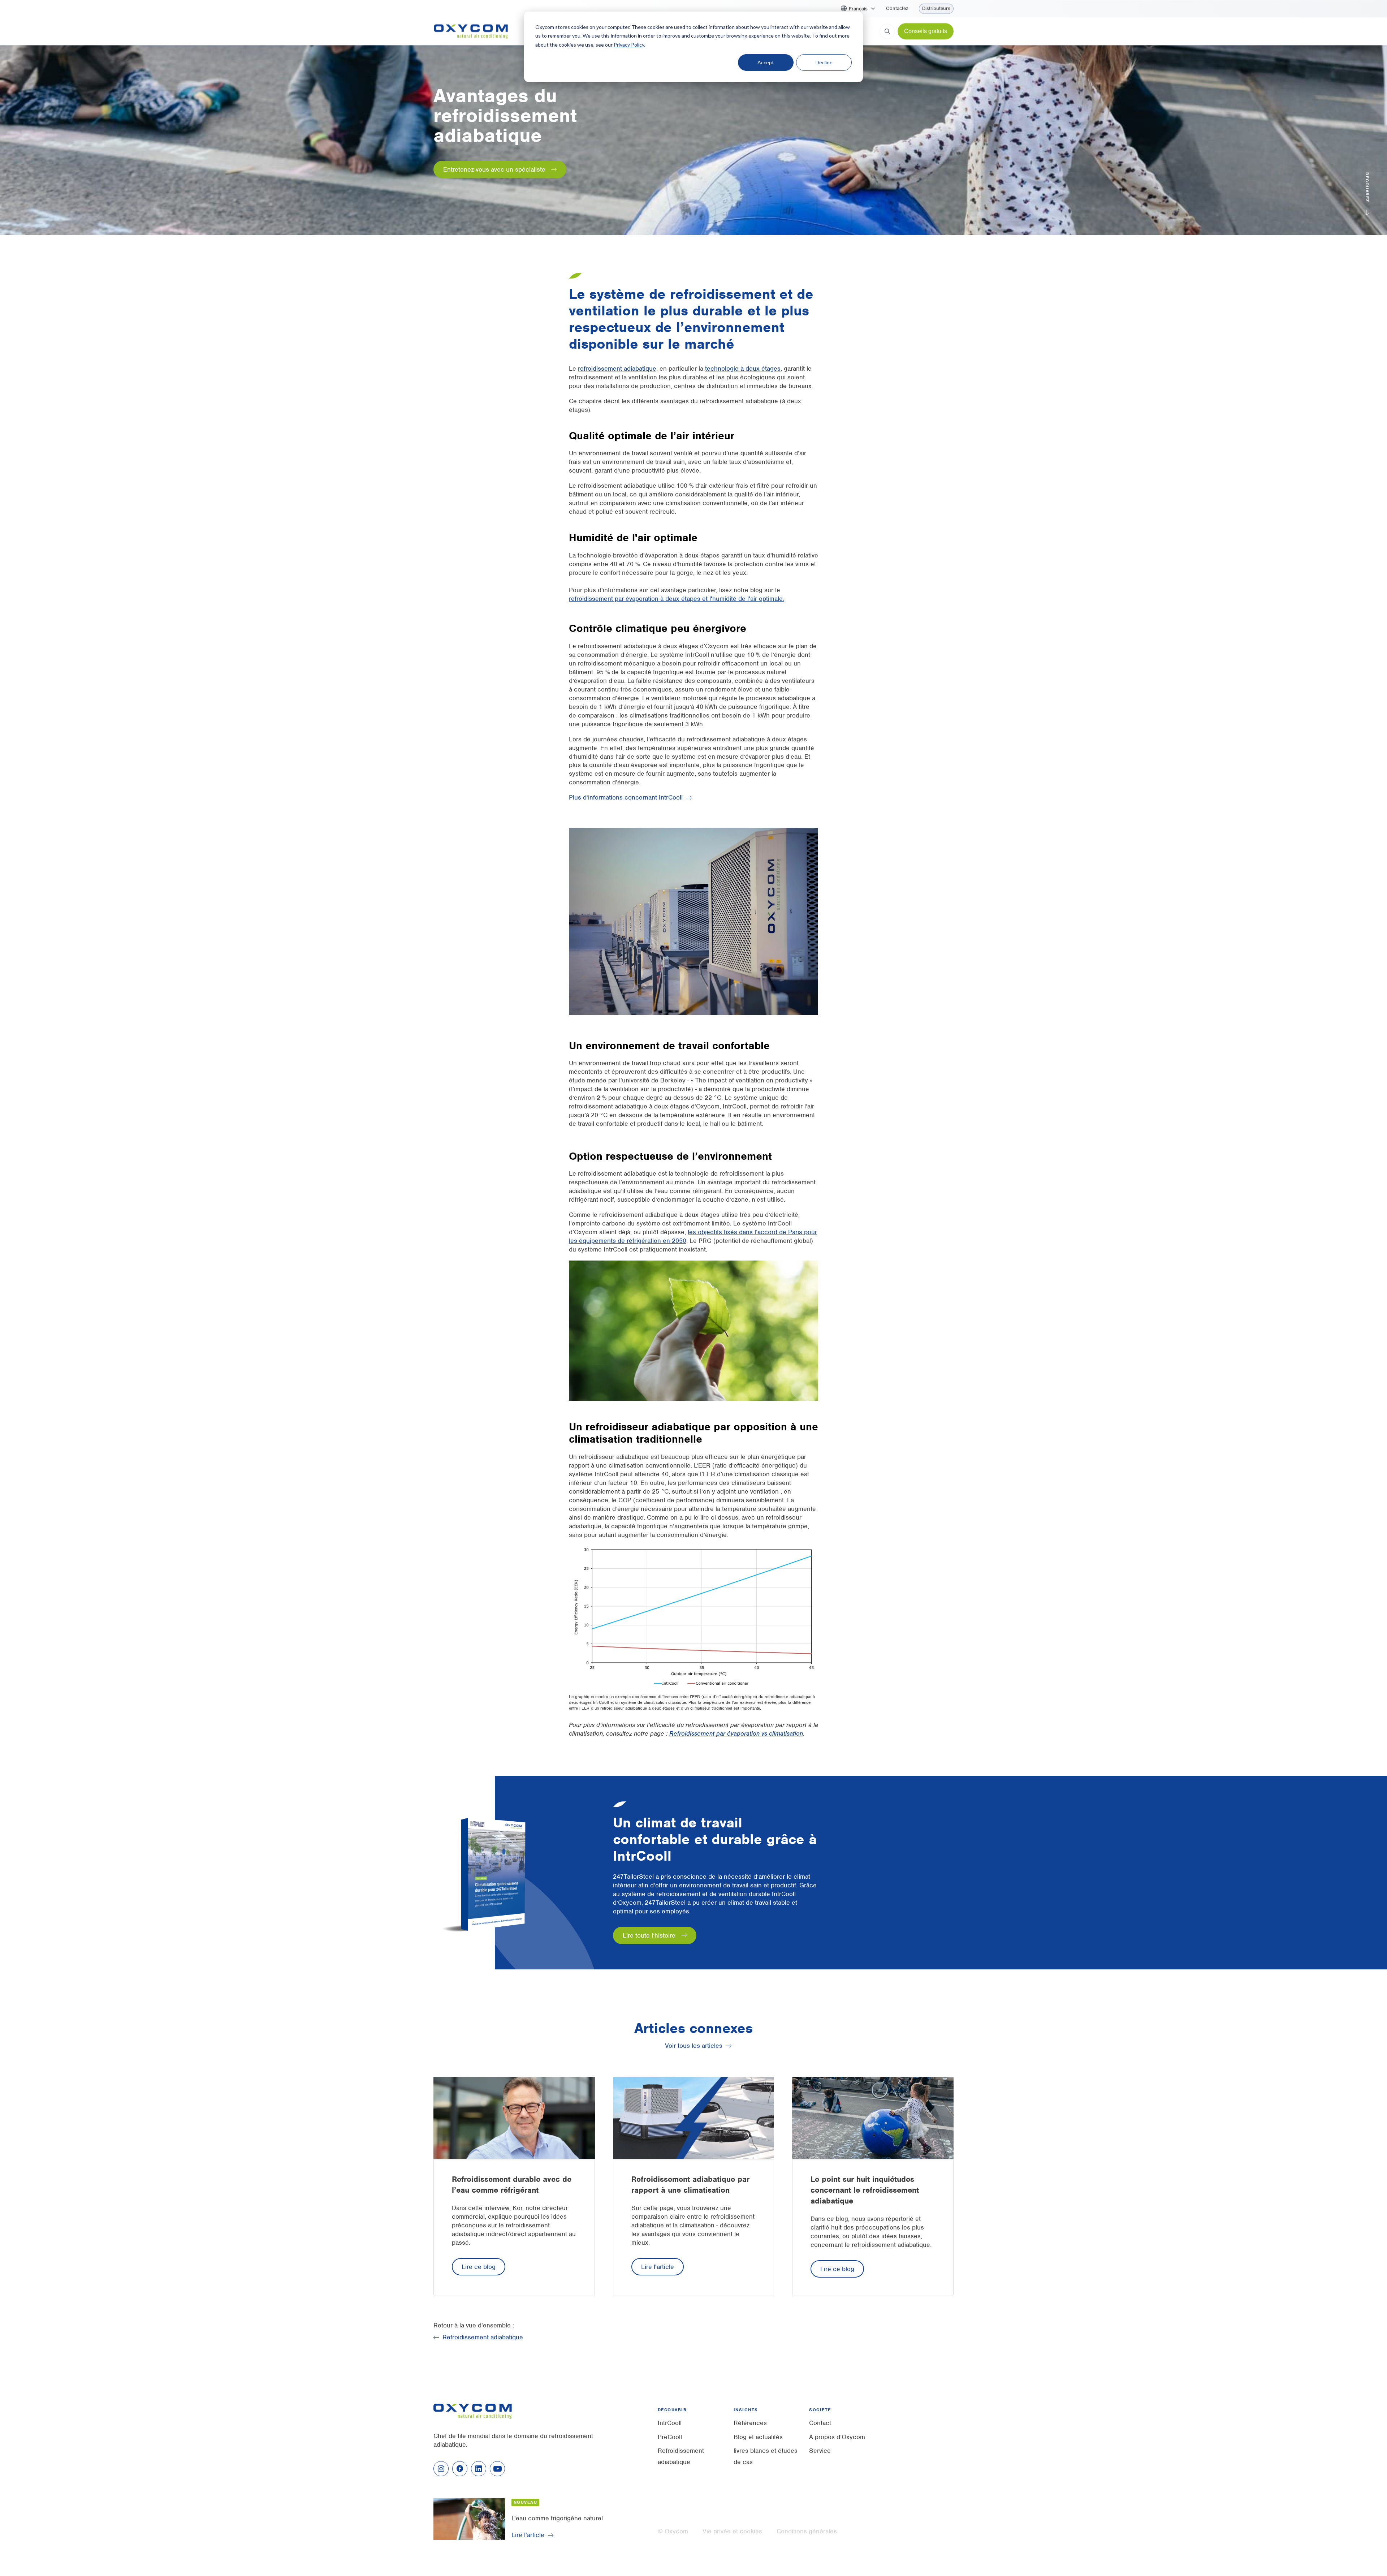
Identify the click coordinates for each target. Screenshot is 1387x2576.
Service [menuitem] (820, 2451)
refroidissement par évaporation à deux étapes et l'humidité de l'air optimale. (677, 599)
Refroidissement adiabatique (483, 2337)
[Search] (887, 31)
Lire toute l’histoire (649, 1935)
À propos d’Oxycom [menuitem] (837, 2437)
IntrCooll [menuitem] (670, 2423)
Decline (824, 62)
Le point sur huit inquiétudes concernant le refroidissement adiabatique (865, 2190)
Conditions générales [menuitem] (807, 2531)
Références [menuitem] (750, 2423)
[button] (862, 9)
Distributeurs (936, 8)
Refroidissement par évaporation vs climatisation (736, 1733)
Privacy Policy (629, 45)
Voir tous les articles (694, 2046)
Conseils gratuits (926, 31)
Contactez (897, 9)
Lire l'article (658, 2267)
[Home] (471, 31)
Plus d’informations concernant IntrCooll (626, 797)
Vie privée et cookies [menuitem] (732, 2531)
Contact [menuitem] (820, 2423)
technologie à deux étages (743, 369)
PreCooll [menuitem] (670, 2437)
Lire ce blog (479, 2267)
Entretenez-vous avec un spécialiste (494, 169)
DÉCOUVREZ (1367, 186)
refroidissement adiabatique (617, 369)
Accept (766, 62)
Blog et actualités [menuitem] (758, 2437)
